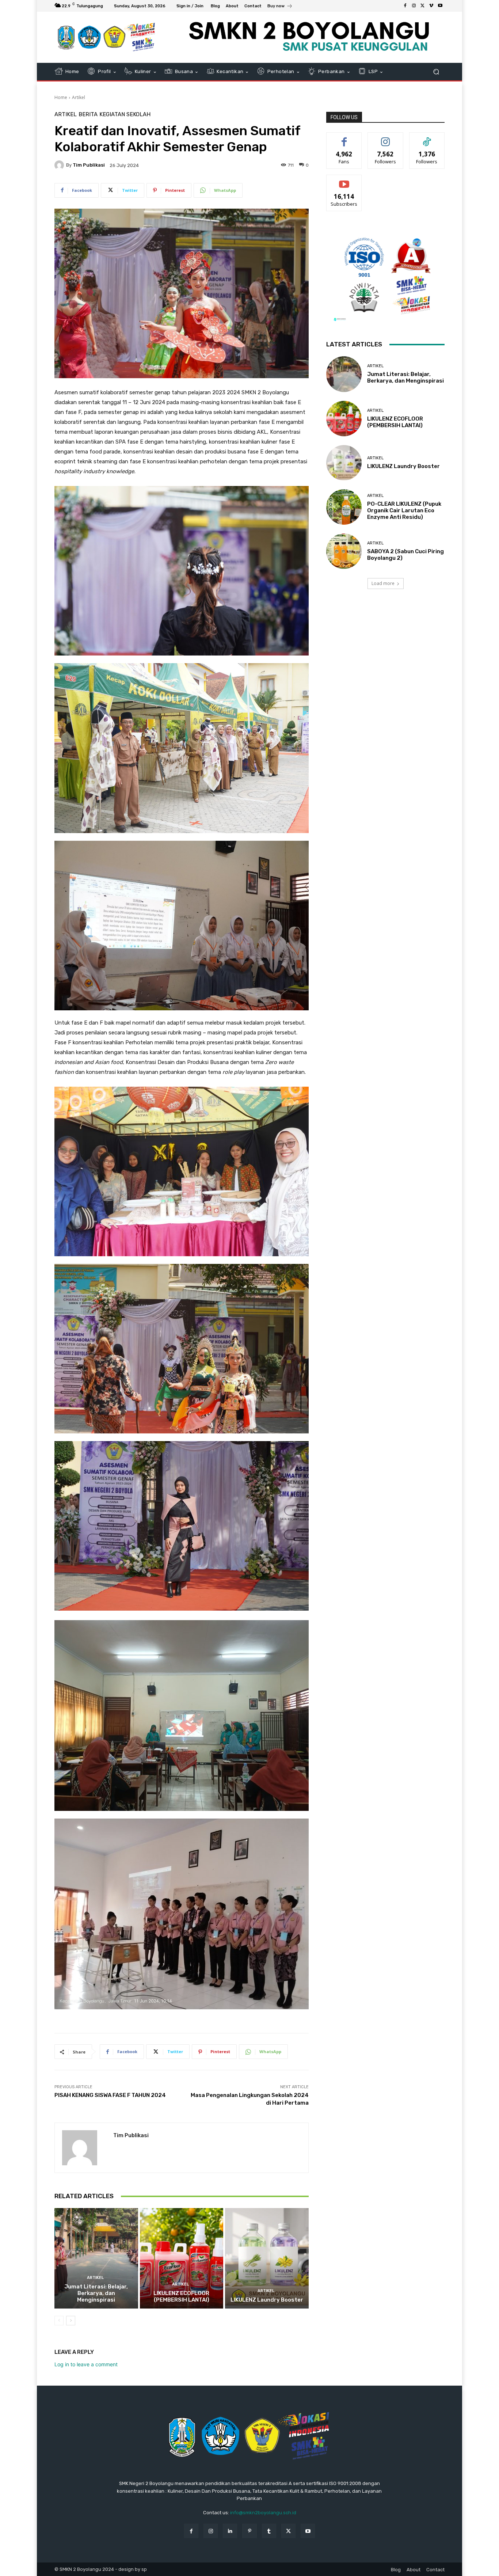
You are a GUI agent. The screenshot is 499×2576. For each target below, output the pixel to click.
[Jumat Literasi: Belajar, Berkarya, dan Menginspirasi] (96, 2258)
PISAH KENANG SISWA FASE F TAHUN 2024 (110, 2095)
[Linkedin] (230, 2531)
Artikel (79, 97)
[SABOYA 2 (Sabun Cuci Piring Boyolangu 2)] (344, 551)
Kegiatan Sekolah (125, 115)
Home (61, 97)
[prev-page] (59, 2321)
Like (344, 138)
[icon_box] (280, 7)
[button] (436, 72)
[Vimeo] (431, 6)
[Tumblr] (269, 2531)
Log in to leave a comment (86, 2364)
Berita (88, 115)
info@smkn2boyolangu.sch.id (263, 2513)
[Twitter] (423, 6)
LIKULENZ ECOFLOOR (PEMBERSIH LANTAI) (181, 2296)
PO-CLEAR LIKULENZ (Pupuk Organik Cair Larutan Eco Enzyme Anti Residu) (404, 510)
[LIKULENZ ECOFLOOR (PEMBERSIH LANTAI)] (182, 2258)
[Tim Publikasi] (60, 165)
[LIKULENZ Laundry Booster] (267, 2258)
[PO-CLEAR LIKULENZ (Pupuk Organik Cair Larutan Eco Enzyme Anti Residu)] (344, 507)
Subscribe (344, 180)
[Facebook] (405, 6)
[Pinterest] (249, 2531)
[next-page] (71, 2321)
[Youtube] (440, 6)
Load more (383, 583)
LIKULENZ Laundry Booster (267, 2300)
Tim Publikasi (89, 165)
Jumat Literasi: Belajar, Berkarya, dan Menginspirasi (96, 2293)
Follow (386, 138)
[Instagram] (414, 6)
